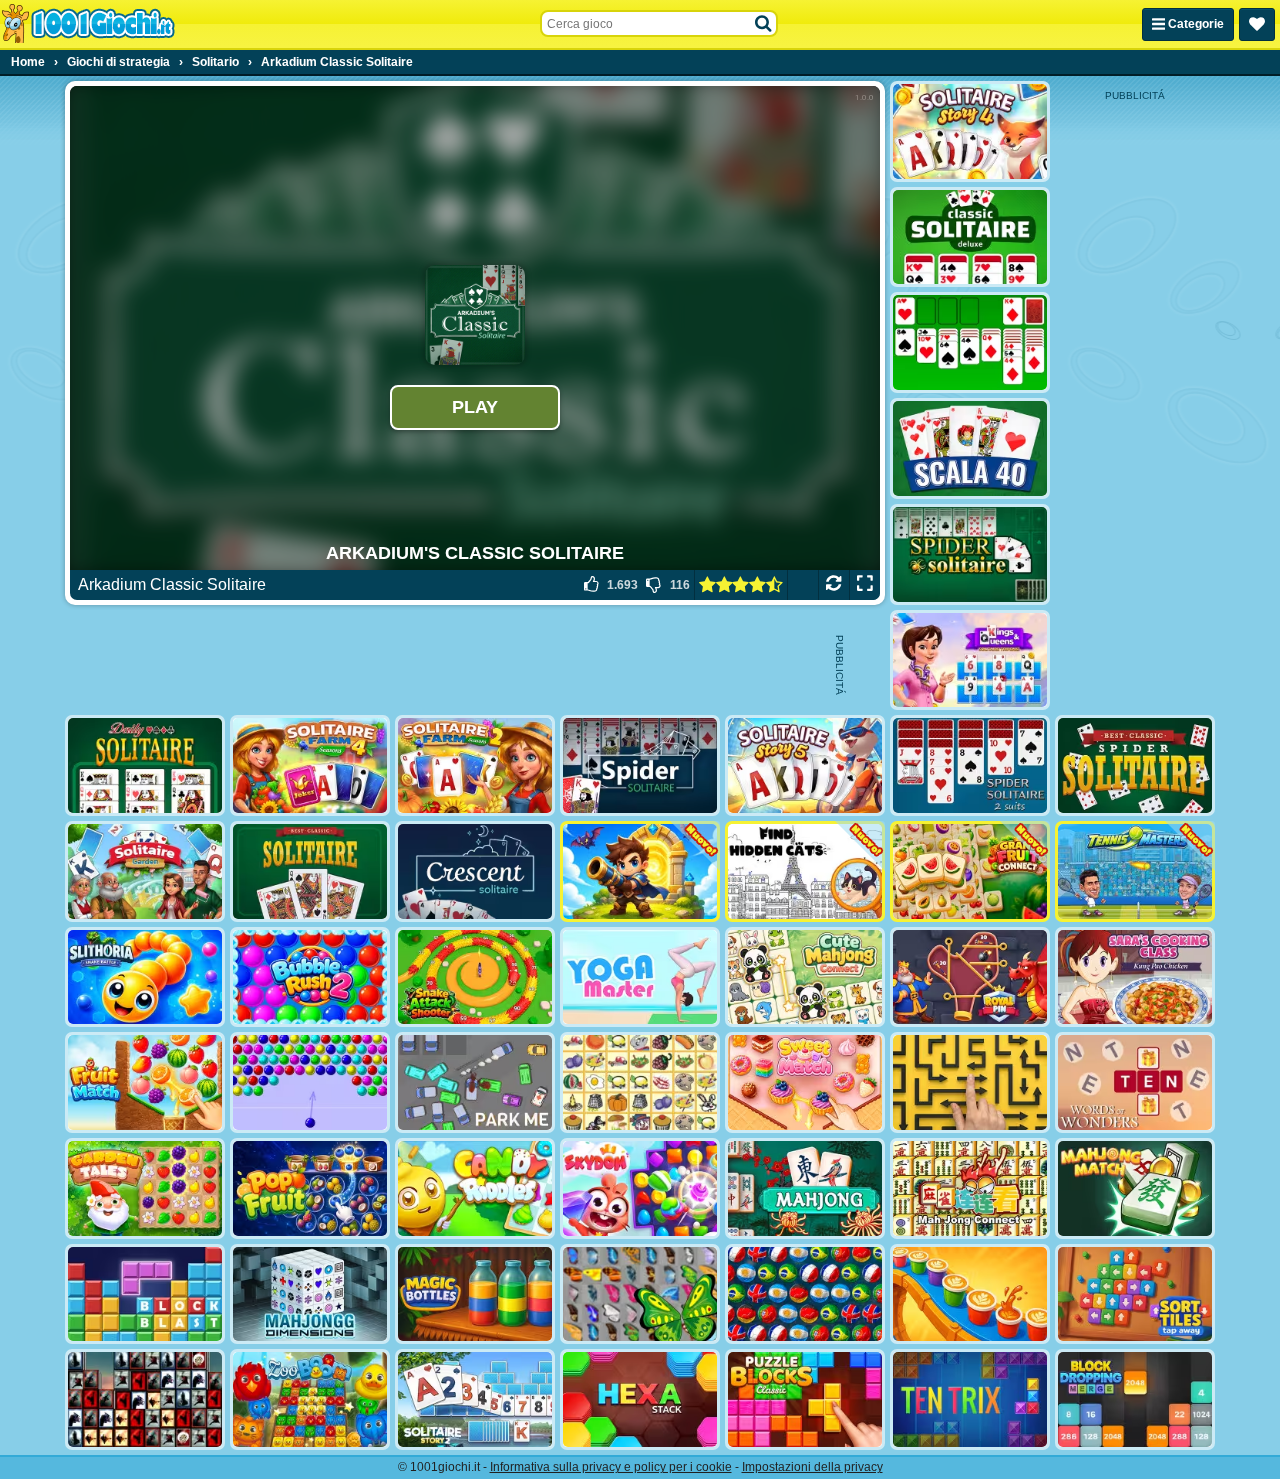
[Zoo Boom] (310, 1399)
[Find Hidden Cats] (805, 871)
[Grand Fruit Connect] (970, 871)
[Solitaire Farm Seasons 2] (475, 765)
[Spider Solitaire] (970, 554)
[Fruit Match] (145, 1082)
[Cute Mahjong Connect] (805, 977)
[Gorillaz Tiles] (145, 1399)
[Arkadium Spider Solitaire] (640, 765)
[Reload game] (833, 585)
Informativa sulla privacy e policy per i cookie (611, 1467)
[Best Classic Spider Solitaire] (1135, 765)
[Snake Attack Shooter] (475, 977)
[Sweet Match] (805, 1082)
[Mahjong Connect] (970, 1188)
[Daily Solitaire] (145, 765)
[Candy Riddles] (475, 1188)
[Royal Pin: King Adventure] (970, 977)
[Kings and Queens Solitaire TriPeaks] (970, 660)
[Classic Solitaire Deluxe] (970, 237)
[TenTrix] (970, 1399)
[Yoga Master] (640, 977)
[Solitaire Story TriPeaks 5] (805, 765)
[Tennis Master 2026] (1135, 871)
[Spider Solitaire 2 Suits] (970, 765)
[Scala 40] (970, 448)
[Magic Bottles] (475, 1294)
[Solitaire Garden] (145, 871)
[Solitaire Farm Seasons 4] (310, 765)
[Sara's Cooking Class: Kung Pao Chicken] (1135, 977)
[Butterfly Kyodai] (640, 1294)
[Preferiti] (1257, 24)
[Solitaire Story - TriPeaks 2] (475, 1399)
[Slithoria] (145, 977)
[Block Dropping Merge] (1135, 1399)
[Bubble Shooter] (310, 1082)
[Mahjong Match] (1135, 1188)
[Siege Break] (640, 871)
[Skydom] (640, 1188)
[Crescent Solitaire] (475, 871)
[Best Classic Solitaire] (310, 871)
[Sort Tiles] (1135, 1294)
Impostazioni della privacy (812, 1467)
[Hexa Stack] (640, 1399)
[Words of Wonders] (1135, 1082)
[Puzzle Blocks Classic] (805, 1399)
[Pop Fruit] (310, 1188)
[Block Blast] (145, 1294)
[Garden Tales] (145, 1188)
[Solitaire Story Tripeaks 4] (970, 131)
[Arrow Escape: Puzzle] (970, 1082)
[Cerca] (764, 24)
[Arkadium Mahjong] (805, 1188)
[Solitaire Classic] (970, 342)
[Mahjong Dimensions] (310, 1294)
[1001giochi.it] (88, 24)
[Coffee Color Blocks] (970, 1294)
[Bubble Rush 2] (310, 977)
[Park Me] (475, 1082)
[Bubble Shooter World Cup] (805, 1294)
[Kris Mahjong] (640, 1082)
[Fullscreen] (864, 585)
